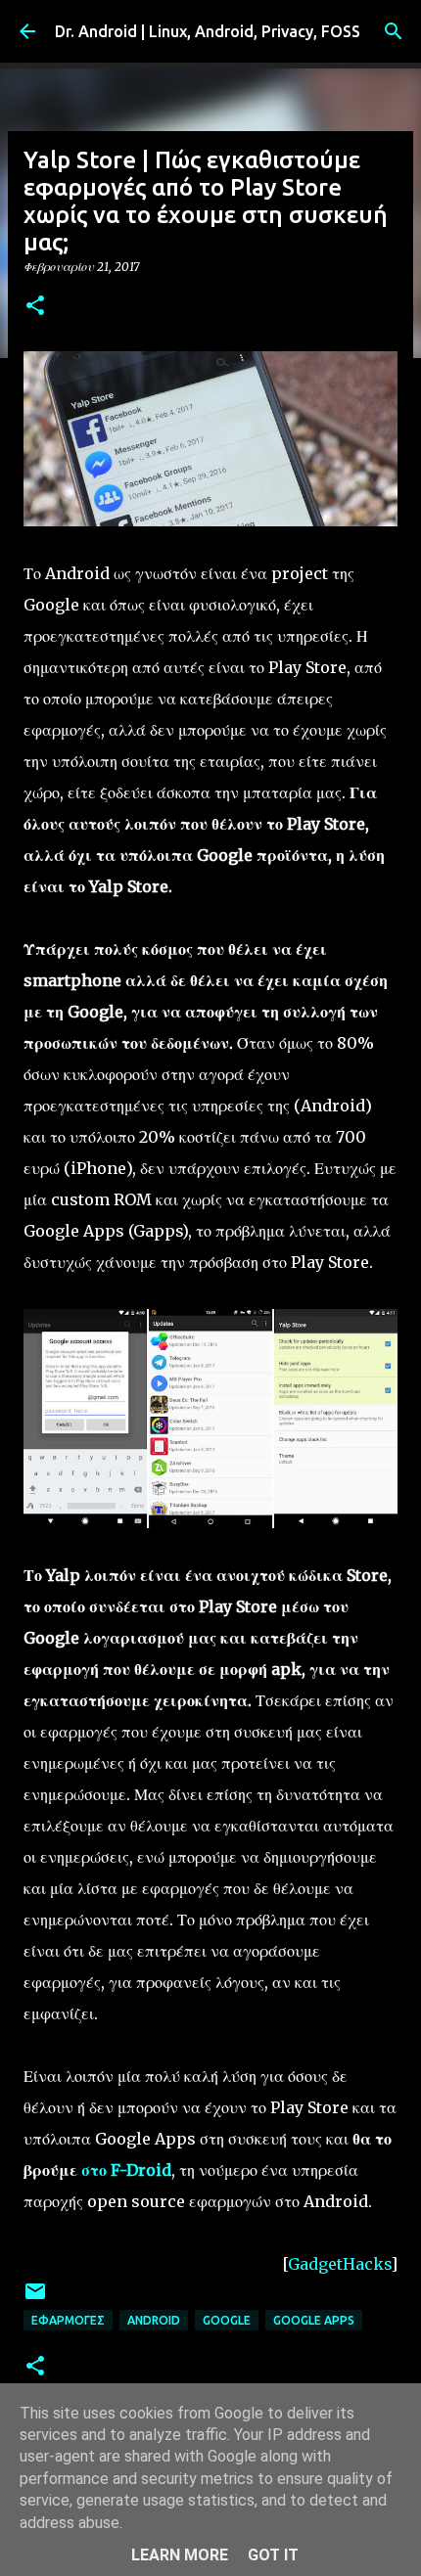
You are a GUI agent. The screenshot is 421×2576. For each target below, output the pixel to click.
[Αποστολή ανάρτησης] (35, 2299)
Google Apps (314, 2320)
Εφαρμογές (68, 2320)
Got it (273, 2555)
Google (227, 2320)
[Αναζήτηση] (394, 31)
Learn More (180, 2555)
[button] (35, 307)
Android (154, 2320)
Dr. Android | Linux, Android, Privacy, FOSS (208, 31)
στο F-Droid (126, 2170)
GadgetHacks (339, 2264)
